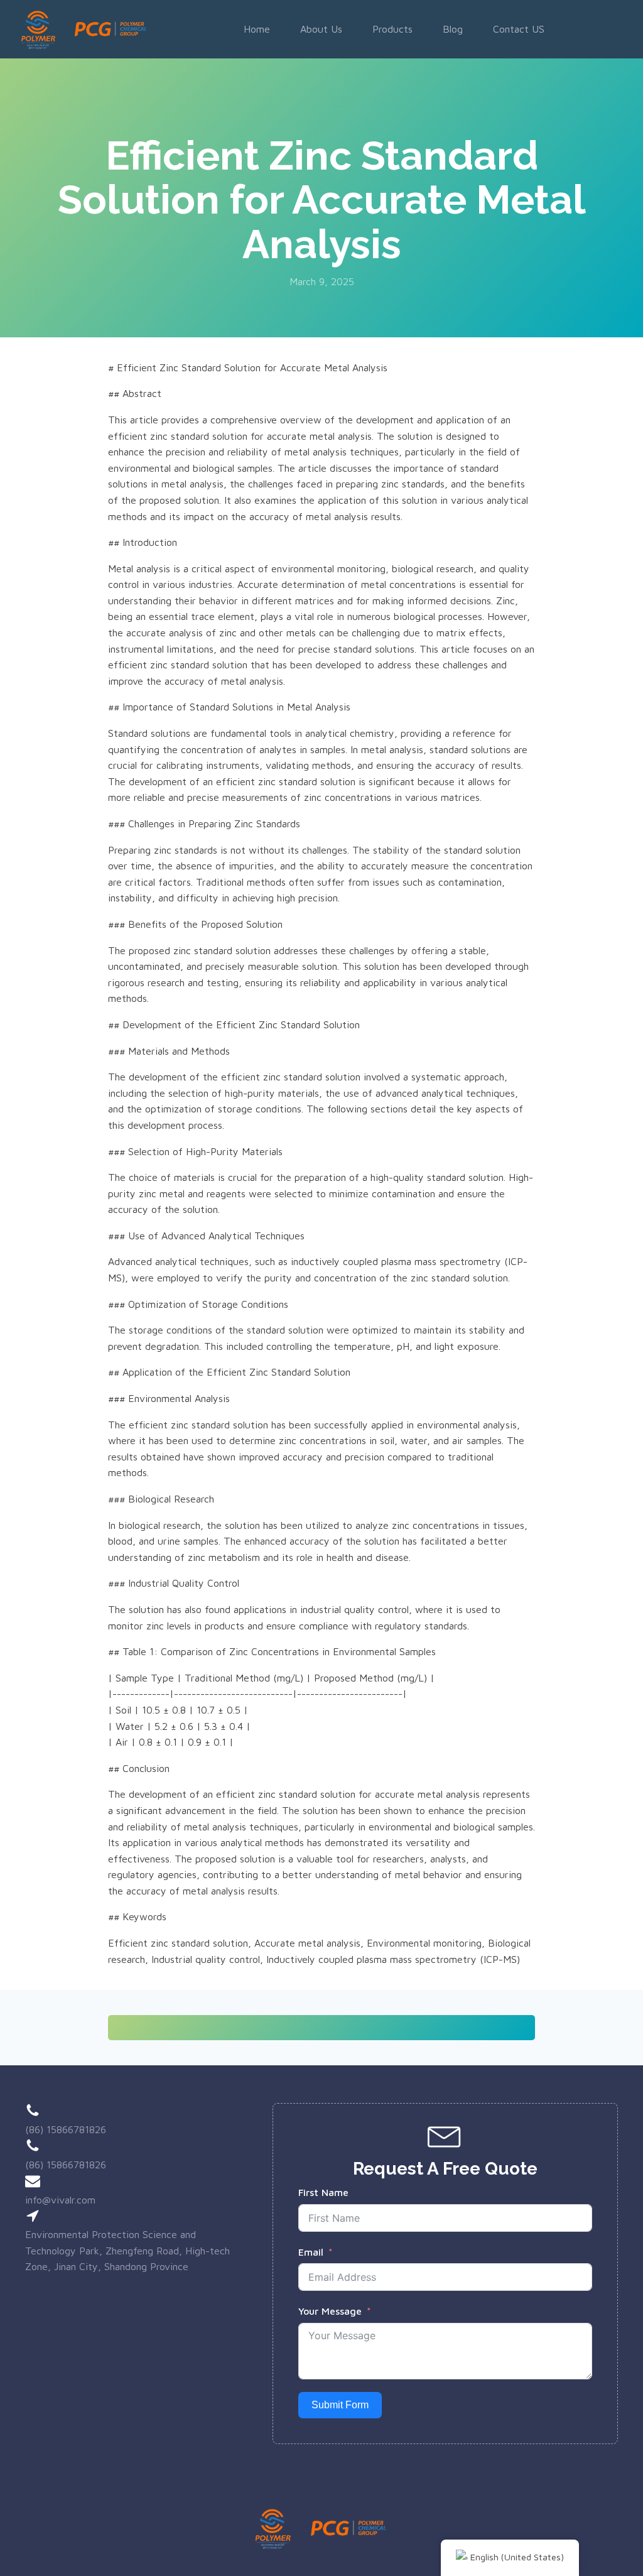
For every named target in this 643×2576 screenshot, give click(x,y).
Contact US (519, 29)
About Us (321, 29)
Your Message (330, 2311)
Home (257, 29)
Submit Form (340, 2405)
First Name (323, 2192)
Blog (453, 29)
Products (392, 29)
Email (311, 2252)
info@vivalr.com (60, 2200)
